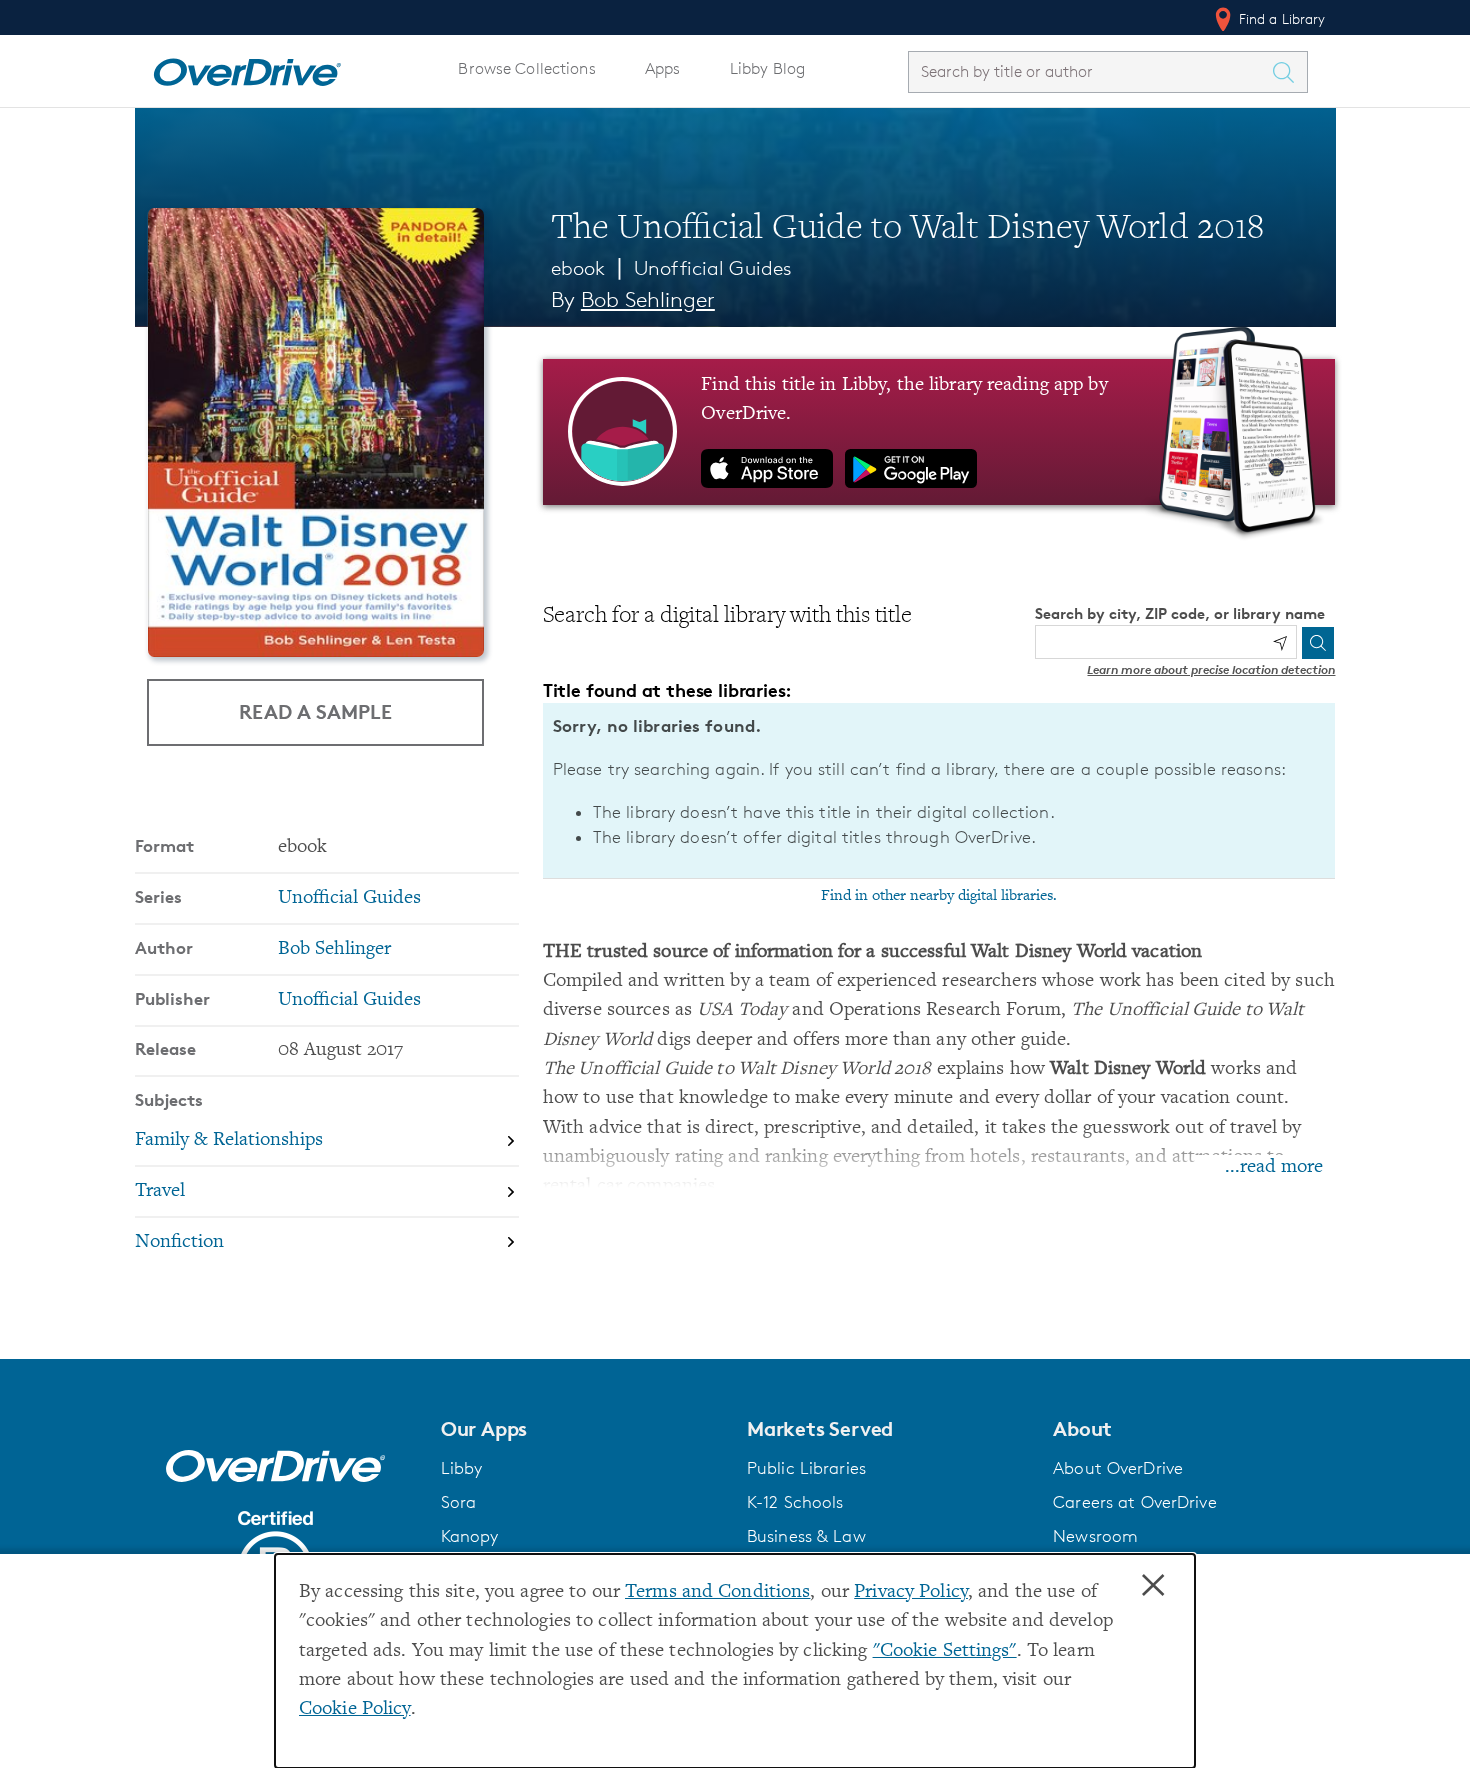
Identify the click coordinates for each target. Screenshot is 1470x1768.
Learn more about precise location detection (1211, 669)
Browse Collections (526, 68)
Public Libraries (806, 1468)
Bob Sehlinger (648, 299)
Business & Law (806, 1536)
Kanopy (470, 1536)
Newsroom (1095, 1536)
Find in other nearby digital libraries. (939, 896)
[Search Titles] (1289, 72)
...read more (1274, 1167)
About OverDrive (1118, 1468)
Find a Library (1280, 18)
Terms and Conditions (717, 1592)
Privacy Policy (911, 1592)
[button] (582, 1429)
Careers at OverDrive (1134, 1502)
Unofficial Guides (713, 268)
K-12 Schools (795, 1502)
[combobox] (1090, 71)
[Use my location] (1280, 643)
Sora (459, 1502)
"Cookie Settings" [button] (945, 1651)
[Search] (1318, 643)
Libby (462, 1468)
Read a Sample (315, 711)
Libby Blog (767, 68)
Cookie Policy (355, 1709)
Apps (663, 68)
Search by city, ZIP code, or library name (1180, 613)
